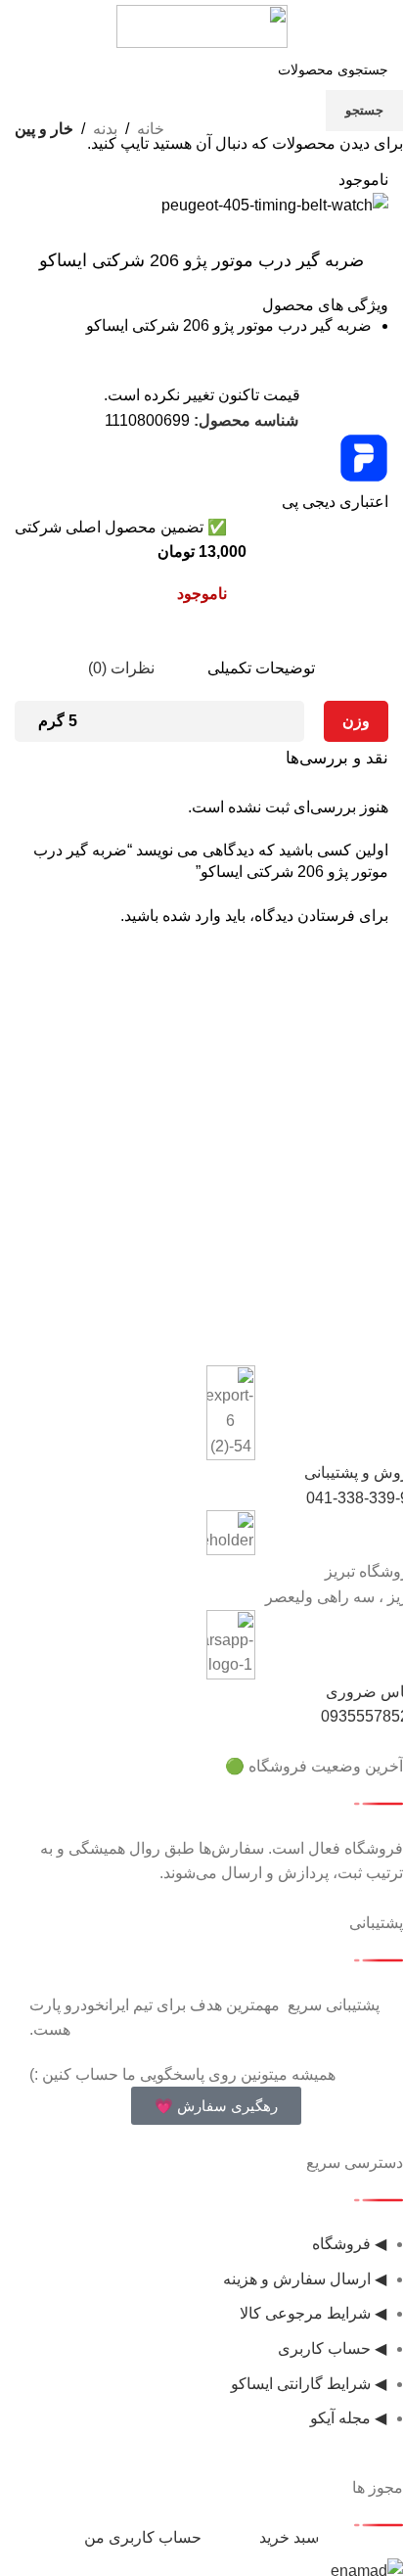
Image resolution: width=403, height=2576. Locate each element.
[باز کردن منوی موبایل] (368, 26)
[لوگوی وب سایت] (202, 25)
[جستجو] (35, 26)
